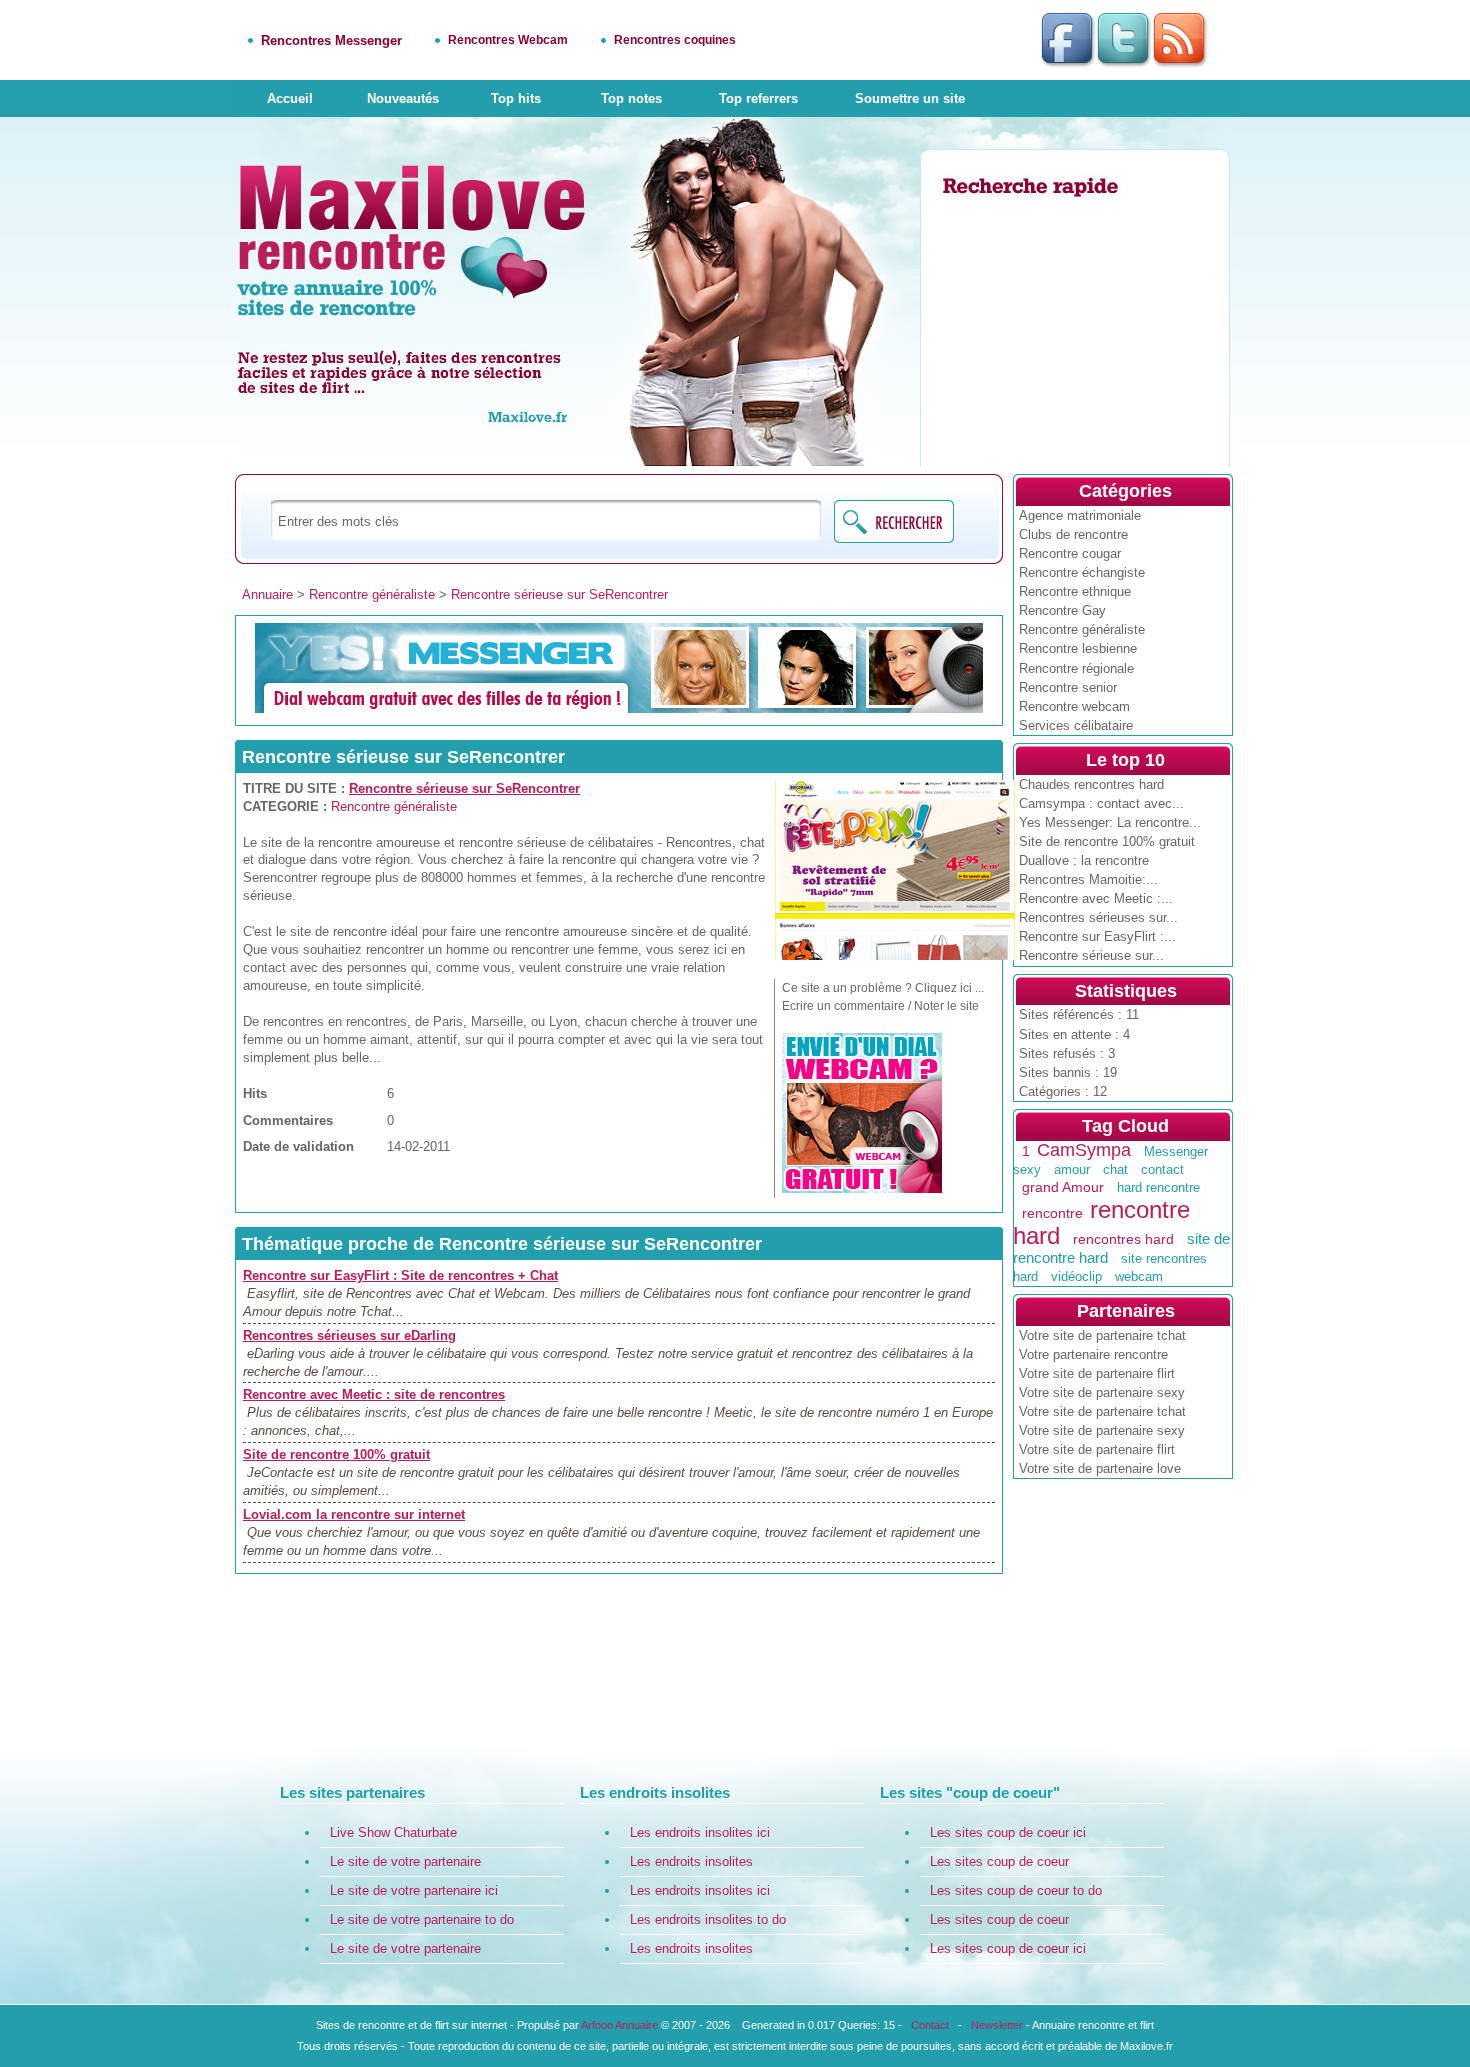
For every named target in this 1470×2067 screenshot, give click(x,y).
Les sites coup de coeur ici (1008, 1832)
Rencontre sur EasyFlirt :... (1097, 936)
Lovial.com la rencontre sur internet (354, 1514)
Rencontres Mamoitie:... (1088, 879)
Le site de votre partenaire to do (422, 1919)
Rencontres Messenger (331, 40)
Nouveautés (403, 98)
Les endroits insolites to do (708, 1919)
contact (1162, 1169)
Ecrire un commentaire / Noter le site (880, 1006)
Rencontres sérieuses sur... (1098, 917)
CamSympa (1084, 1150)
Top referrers (758, 98)
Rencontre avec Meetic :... (1096, 898)
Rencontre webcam (1074, 706)
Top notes (631, 98)
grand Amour (1063, 1187)
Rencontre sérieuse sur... (1091, 955)
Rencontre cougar (1070, 553)
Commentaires (288, 1120)
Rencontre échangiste (1082, 572)
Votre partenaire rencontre (1093, 1354)
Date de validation (298, 1146)
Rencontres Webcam (508, 40)
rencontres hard (1123, 1239)
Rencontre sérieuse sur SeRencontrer (559, 594)
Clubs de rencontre (1073, 534)
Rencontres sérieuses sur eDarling (349, 1335)
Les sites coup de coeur (999, 1861)
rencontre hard (1101, 1223)
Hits (255, 1093)
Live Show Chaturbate (393, 1832)
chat (1115, 1169)
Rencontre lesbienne (1078, 648)
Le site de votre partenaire (405, 1861)
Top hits (516, 98)
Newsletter (997, 2025)
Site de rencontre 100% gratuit (1107, 841)
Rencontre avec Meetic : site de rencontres (374, 1394)
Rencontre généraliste (1082, 629)
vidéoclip (1076, 1276)
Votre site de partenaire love (1100, 1468)
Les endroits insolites (691, 1861)
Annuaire (267, 594)
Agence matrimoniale (1080, 515)
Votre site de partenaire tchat (1102, 1335)
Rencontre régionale (1076, 668)
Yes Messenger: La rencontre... (1110, 822)
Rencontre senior (1068, 687)
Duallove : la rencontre (1084, 860)
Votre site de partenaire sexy (1102, 1392)
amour (1072, 1169)
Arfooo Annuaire (619, 2025)
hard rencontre (1158, 1187)
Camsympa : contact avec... (1101, 803)
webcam (1139, 1276)
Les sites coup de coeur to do (1016, 1890)
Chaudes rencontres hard (1091, 784)
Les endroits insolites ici (700, 1832)
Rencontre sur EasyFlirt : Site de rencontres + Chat (400, 1275)
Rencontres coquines (675, 40)
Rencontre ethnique (1075, 591)
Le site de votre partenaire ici (414, 1890)
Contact (930, 2025)
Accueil (290, 98)
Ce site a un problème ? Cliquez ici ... (883, 988)
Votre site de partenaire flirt (1097, 1373)
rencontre (1052, 1213)
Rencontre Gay (1062, 610)
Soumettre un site (910, 98)
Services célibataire (1076, 725)
